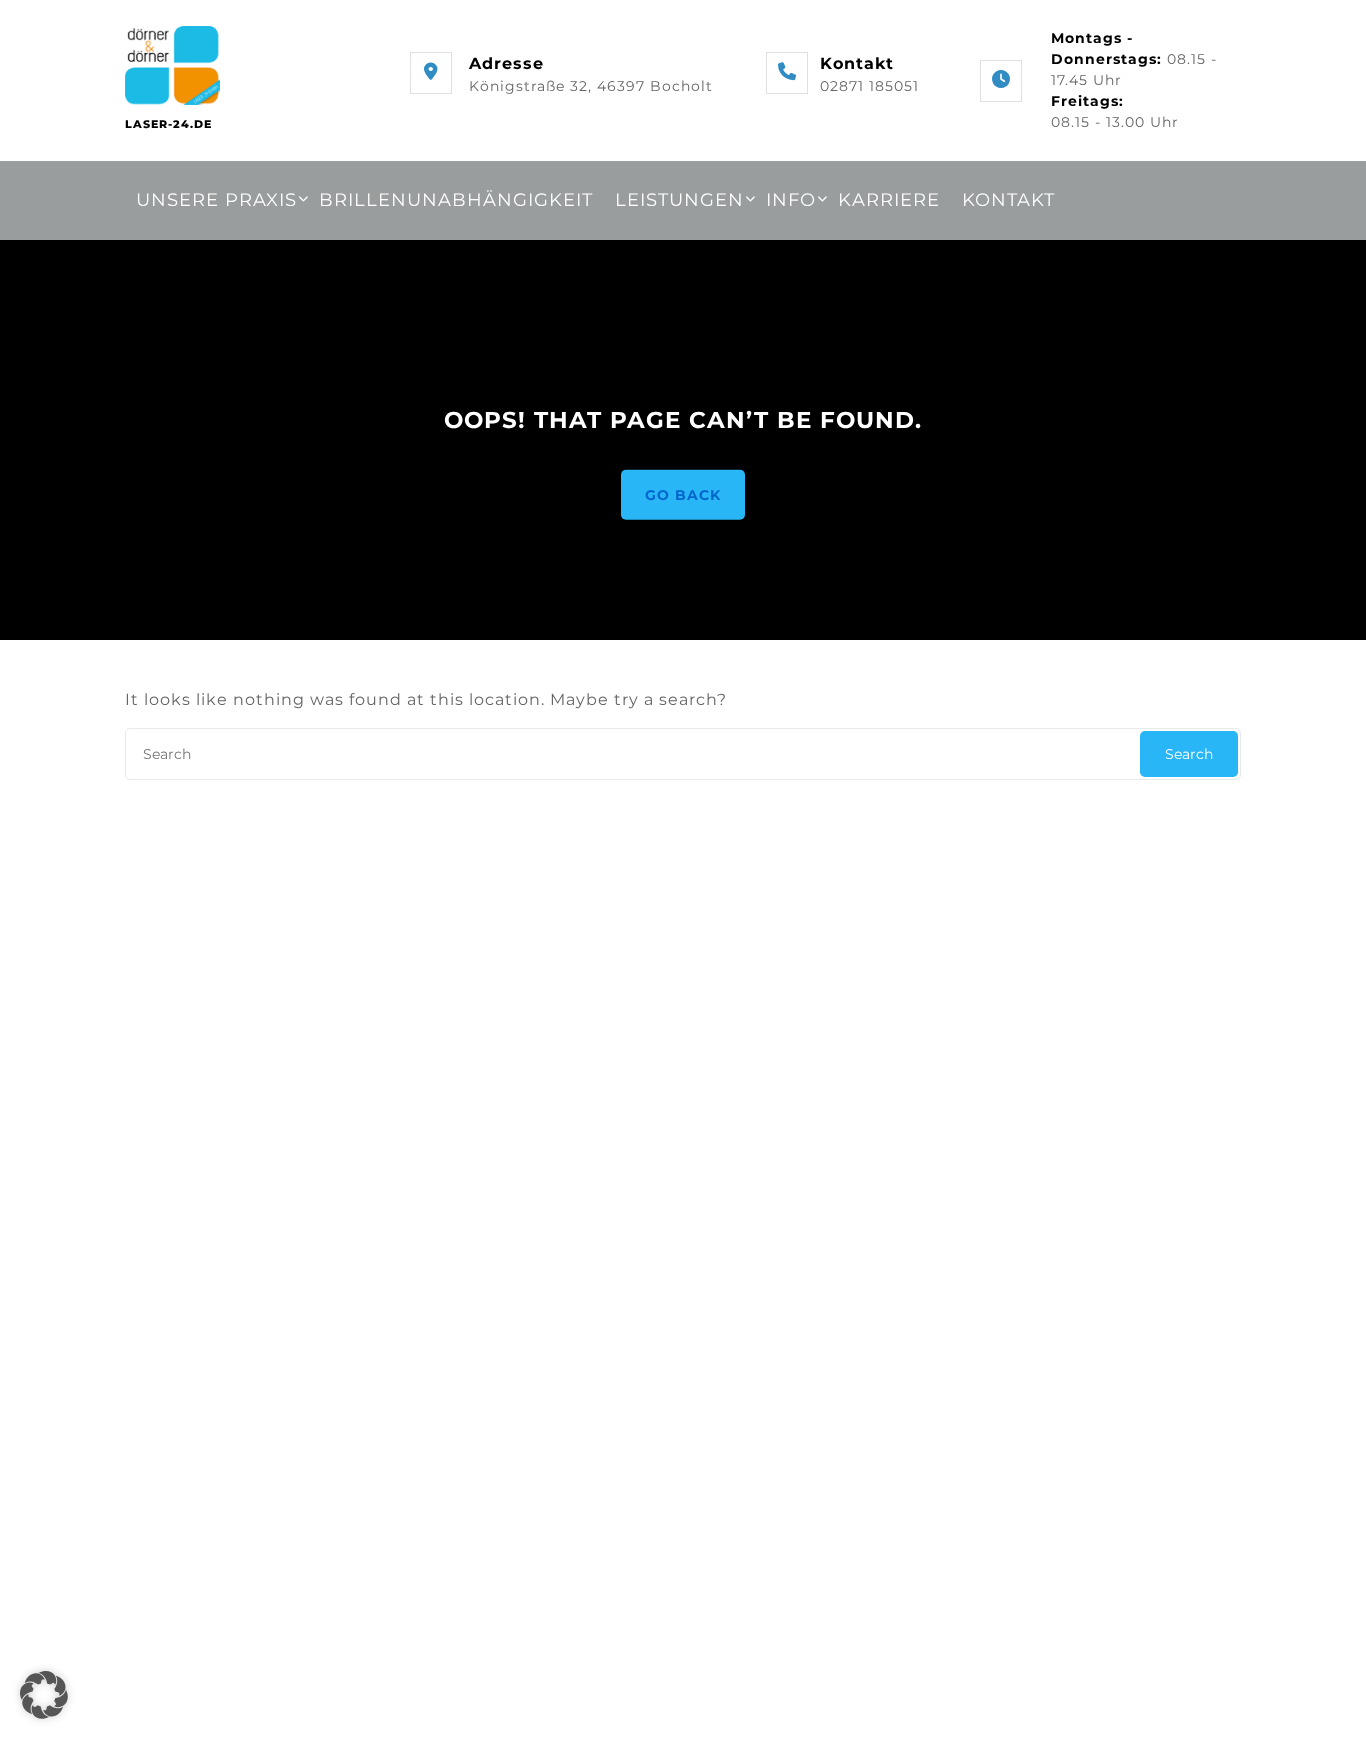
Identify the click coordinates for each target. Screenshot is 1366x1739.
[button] (44, 1695)
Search (1189, 754)
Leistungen (679, 200)
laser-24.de (168, 124)
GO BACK (683, 494)
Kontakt (1008, 200)
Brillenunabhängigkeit (456, 200)
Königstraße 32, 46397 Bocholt (591, 86)
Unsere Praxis (216, 200)
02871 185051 (869, 86)
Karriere (889, 200)
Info (791, 200)
